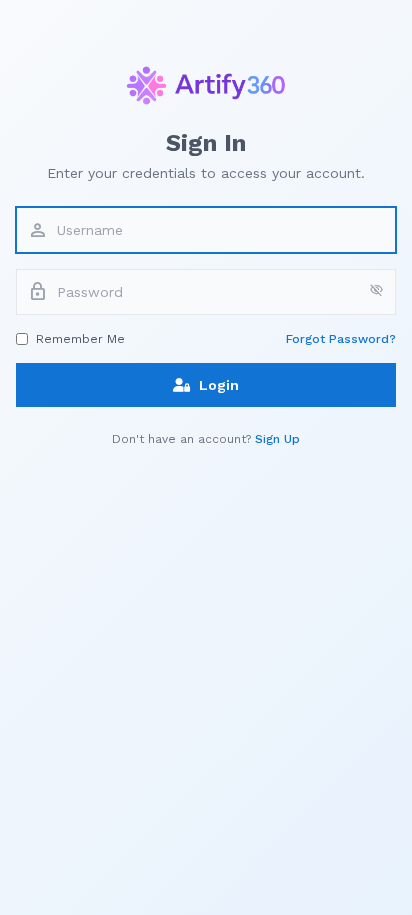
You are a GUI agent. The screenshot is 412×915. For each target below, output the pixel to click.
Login (219, 385)
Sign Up (277, 439)
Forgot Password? (341, 339)
